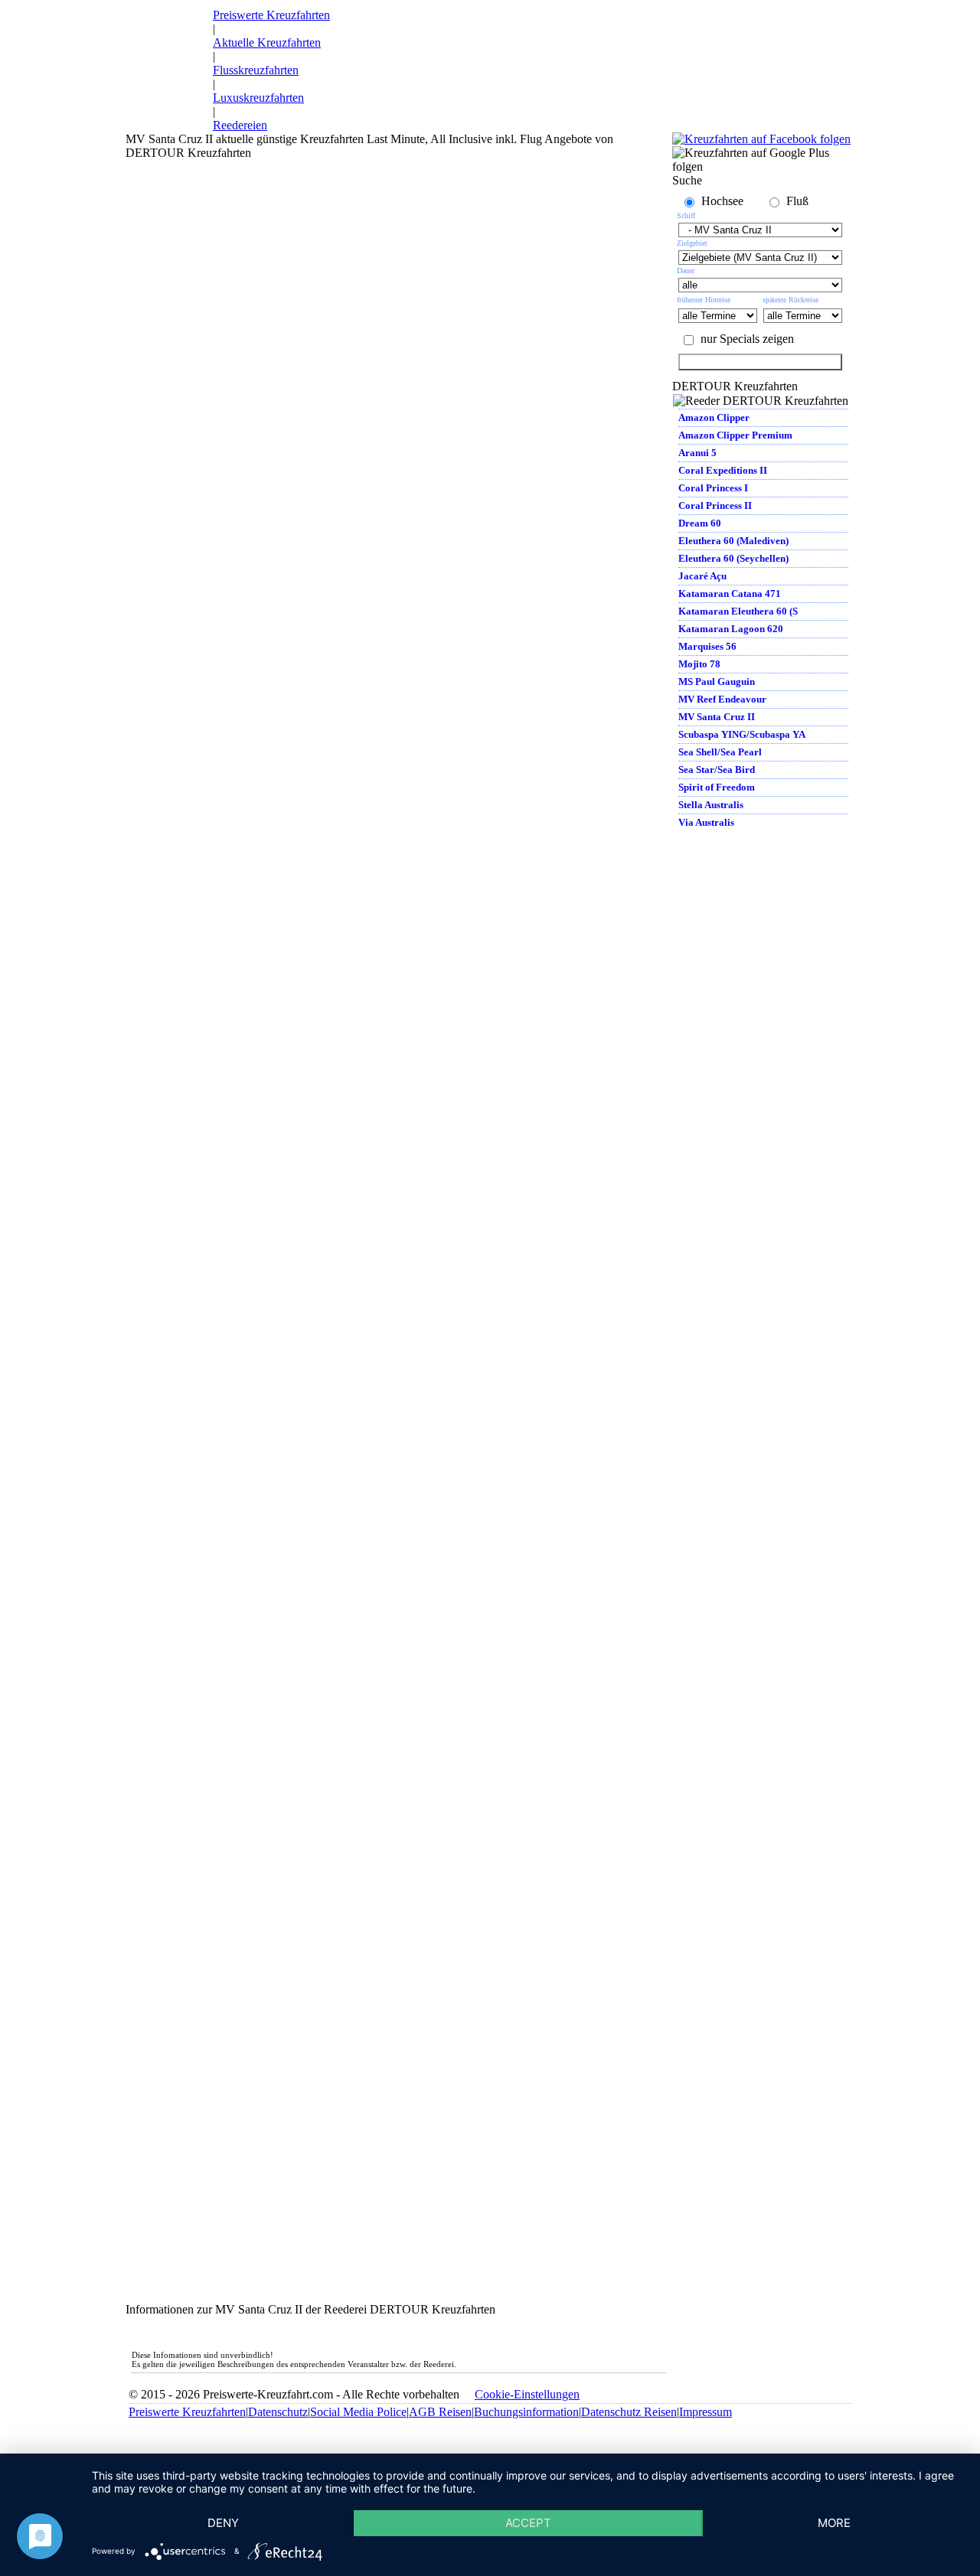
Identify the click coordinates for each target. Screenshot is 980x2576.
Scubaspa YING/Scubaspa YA (742, 734)
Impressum (706, 2412)
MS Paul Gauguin (717, 681)
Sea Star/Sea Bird (717, 770)
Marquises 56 (707, 646)
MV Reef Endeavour (722, 699)
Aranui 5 (697, 453)
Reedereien (240, 125)
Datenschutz (278, 2412)
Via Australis (706, 822)
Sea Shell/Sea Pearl (720, 752)
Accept (528, 2523)
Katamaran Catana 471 (730, 593)
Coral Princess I (713, 488)
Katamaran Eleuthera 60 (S (738, 611)
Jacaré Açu (702, 576)
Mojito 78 (699, 664)
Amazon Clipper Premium (735, 435)
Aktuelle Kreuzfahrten (267, 42)
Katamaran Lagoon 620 (731, 629)
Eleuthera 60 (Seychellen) (733, 558)
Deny (223, 2523)
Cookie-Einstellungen (527, 2394)
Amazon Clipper (714, 417)
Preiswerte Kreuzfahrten (271, 15)
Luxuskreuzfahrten (258, 98)
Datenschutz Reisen (629, 2412)
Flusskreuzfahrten (256, 70)
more (834, 2523)
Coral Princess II (715, 505)
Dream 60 (700, 523)
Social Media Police (358, 2412)
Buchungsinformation (526, 2412)
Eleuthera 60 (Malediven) (733, 541)
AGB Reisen (440, 2412)
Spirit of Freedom (717, 787)
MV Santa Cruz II (717, 717)
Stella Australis (711, 805)
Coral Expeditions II (723, 470)
